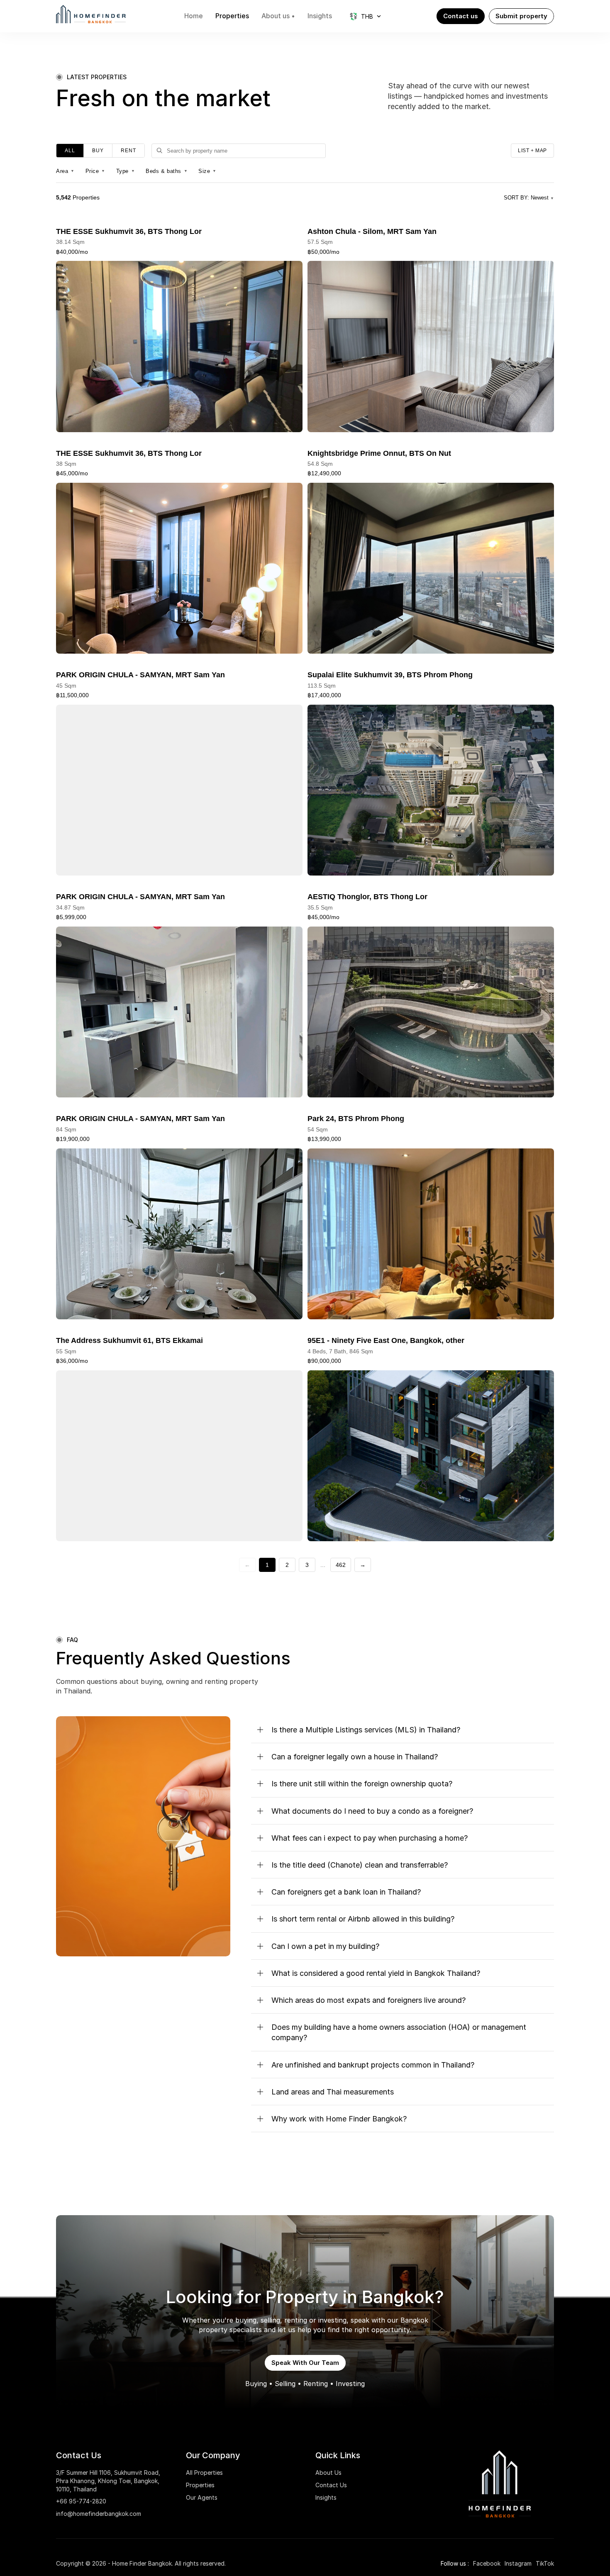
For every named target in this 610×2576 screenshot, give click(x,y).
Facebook (487, 2563)
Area (65, 171)
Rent (128, 151)
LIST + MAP (532, 151)
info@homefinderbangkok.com (99, 2514)
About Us (328, 2473)
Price (95, 171)
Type (126, 171)
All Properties (204, 2473)
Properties (200, 2485)
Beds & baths (167, 171)
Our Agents (202, 2497)
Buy (98, 151)
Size (207, 171)
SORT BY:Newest (529, 198)
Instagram (518, 2563)
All (70, 151)
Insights (326, 2497)
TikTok (545, 2563)
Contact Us (331, 2485)
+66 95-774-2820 (81, 2501)
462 (341, 1565)
